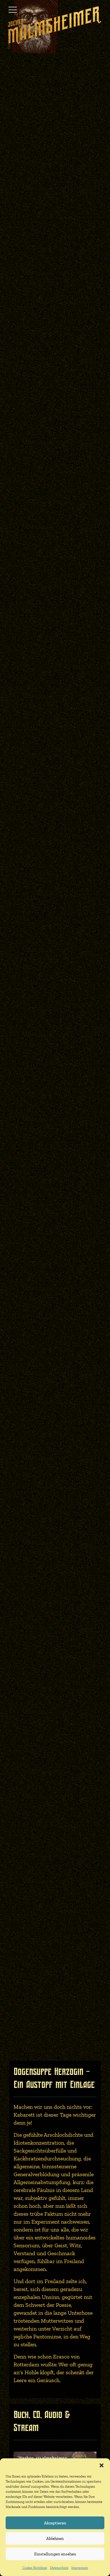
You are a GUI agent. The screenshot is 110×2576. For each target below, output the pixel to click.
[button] (102, 2465)
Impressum (80, 2568)
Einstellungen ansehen (55, 2554)
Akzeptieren (55, 2523)
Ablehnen (55, 2538)
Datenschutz (59, 2568)
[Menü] (13, 10)
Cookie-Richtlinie (35, 2568)
